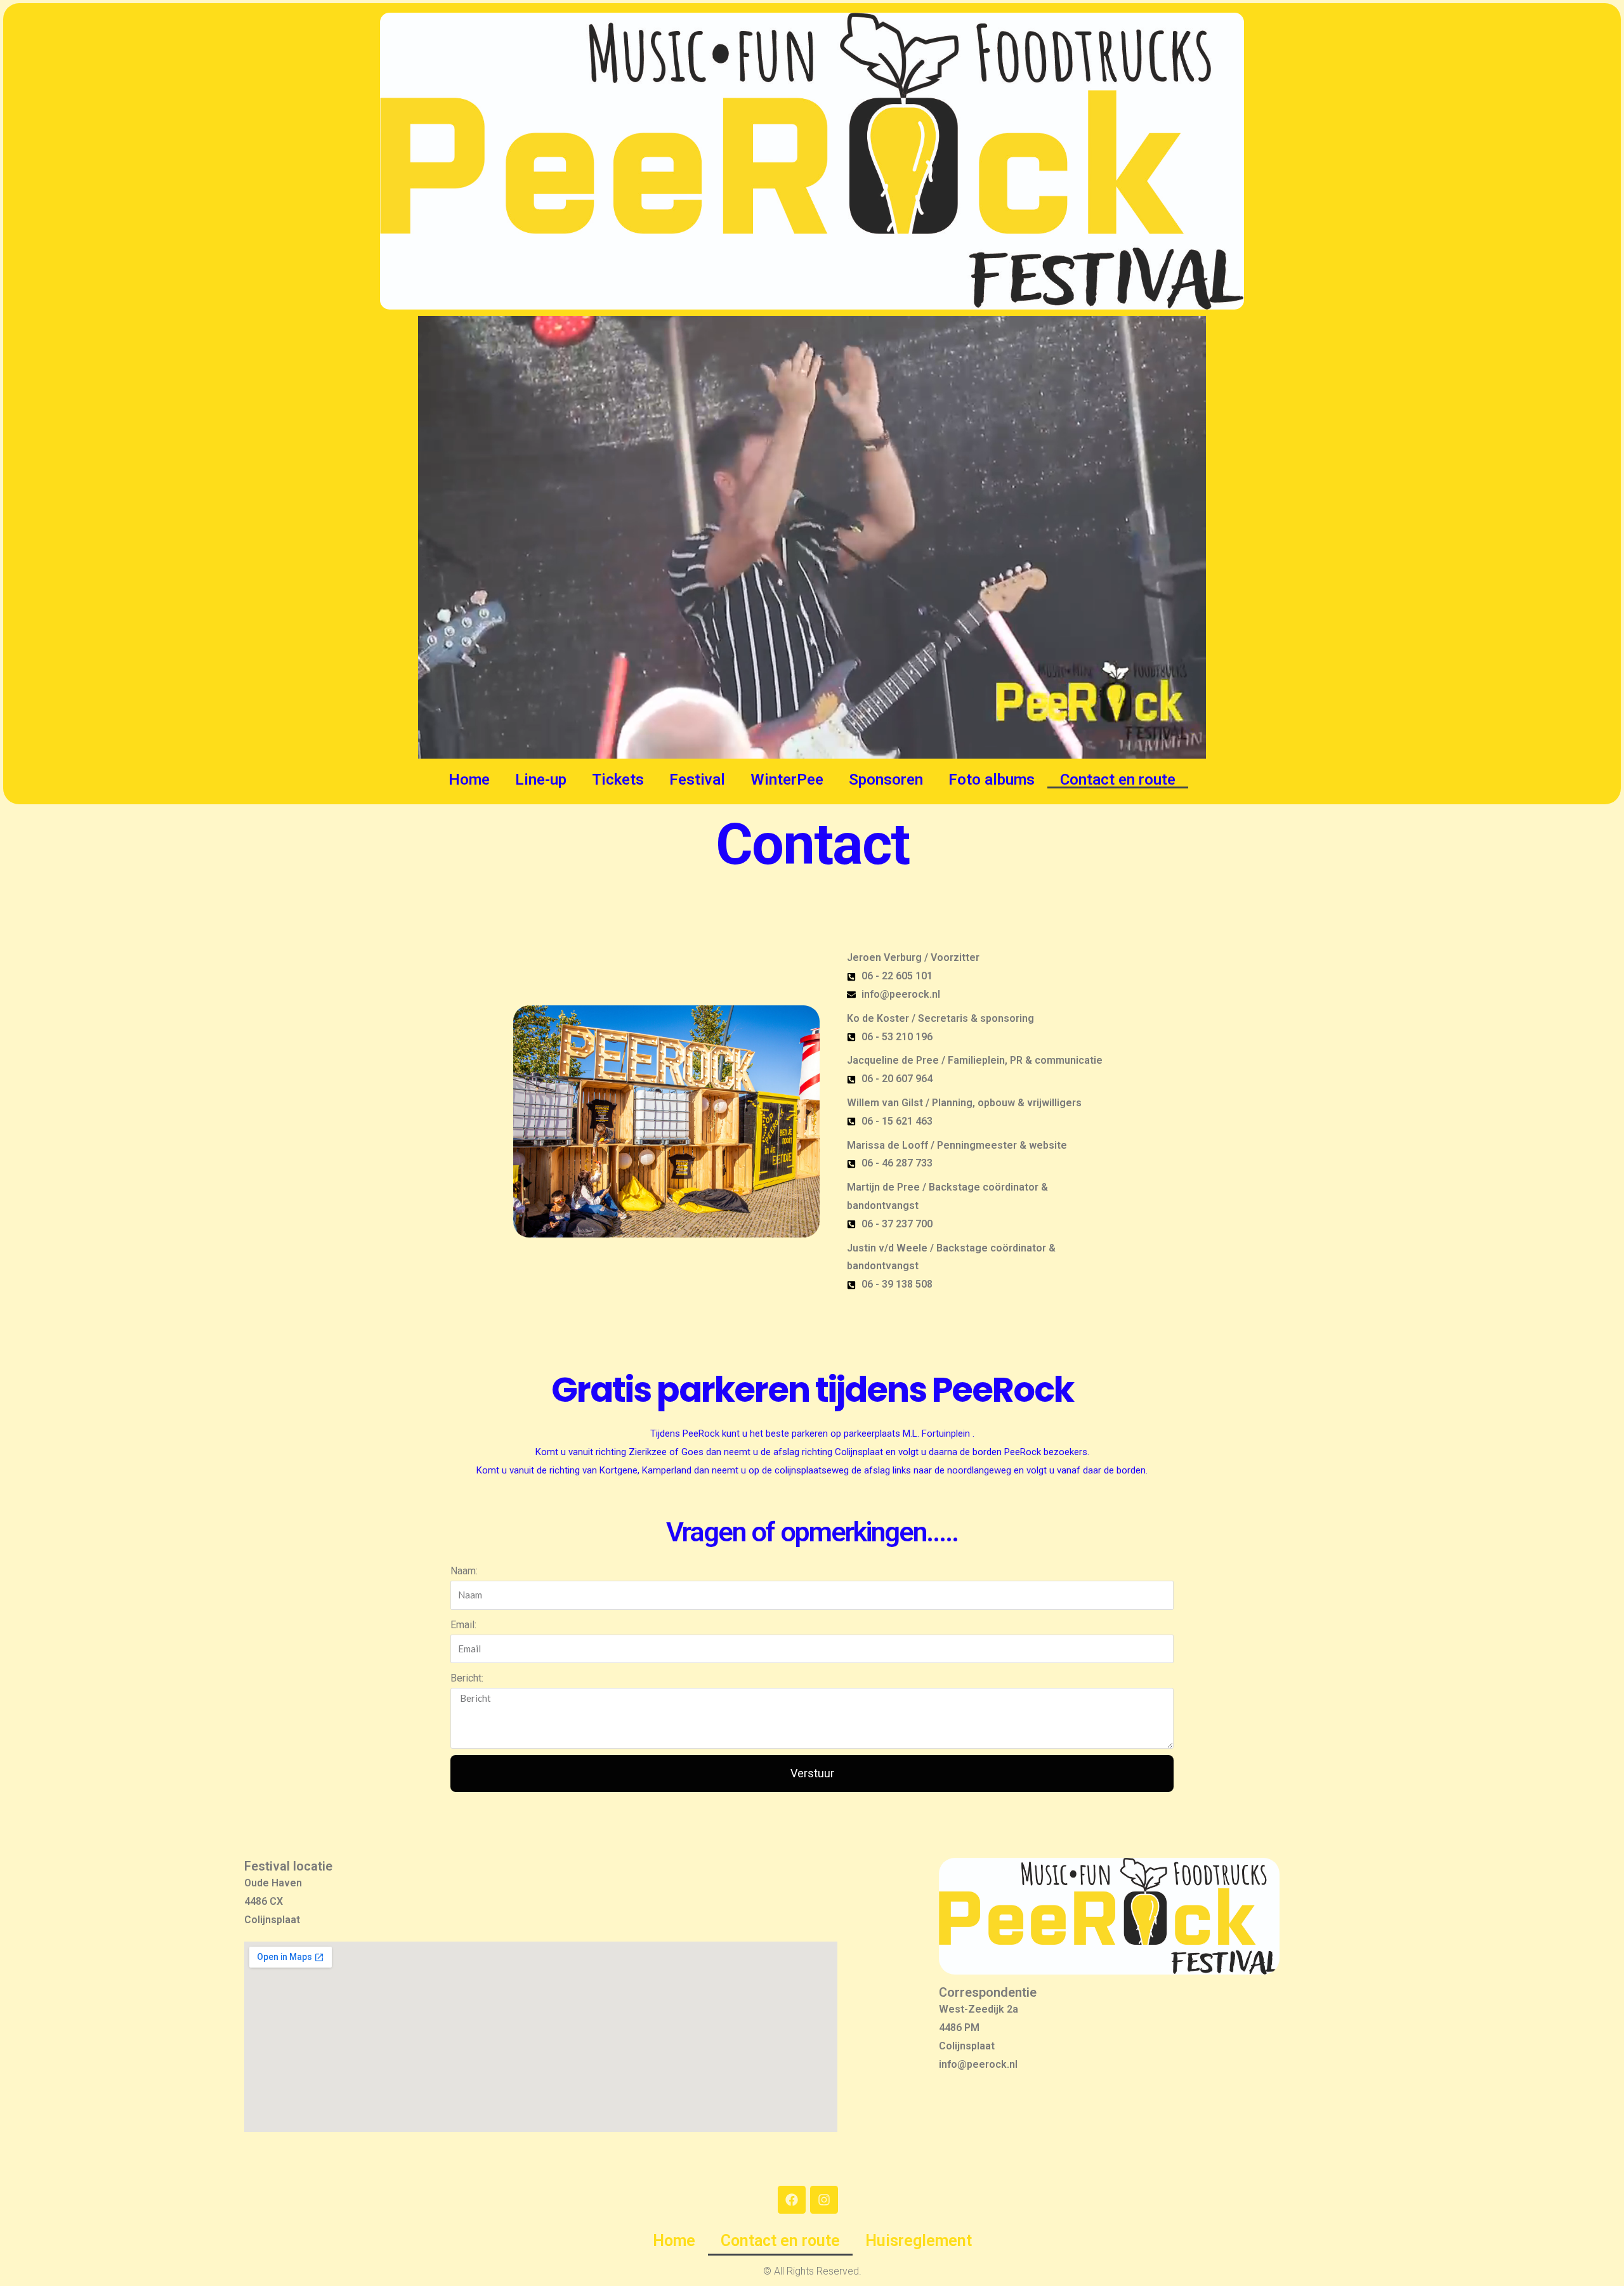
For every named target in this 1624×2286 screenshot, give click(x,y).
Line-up (541, 780)
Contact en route (1118, 780)
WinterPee (787, 780)
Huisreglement (919, 2241)
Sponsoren (886, 780)
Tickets (618, 780)
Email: (463, 1625)
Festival (697, 780)
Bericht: (467, 1678)
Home (469, 780)
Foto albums (992, 780)
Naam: (464, 1571)
